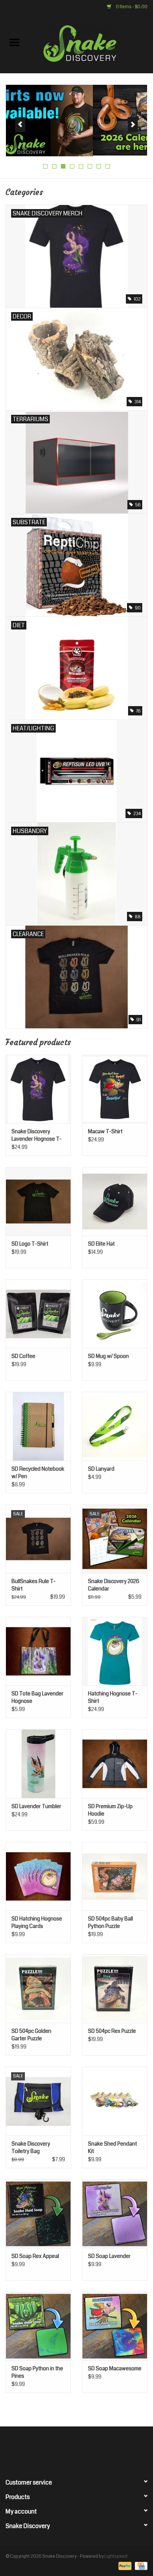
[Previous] (20, 125)
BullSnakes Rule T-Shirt (34, 1585)
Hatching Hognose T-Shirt (113, 1697)
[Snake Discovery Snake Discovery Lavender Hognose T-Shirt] (38, 1089)
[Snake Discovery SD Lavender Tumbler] (38, 1763)
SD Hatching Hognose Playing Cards (37, 1922)
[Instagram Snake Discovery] (96, 2449)
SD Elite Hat (101, 1244)
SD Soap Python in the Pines (37, 2372)
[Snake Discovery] (91, 43)
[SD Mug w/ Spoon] (115, 1314)
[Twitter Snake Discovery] (70, 2449)
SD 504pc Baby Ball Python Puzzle (110, 1922)
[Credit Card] (140, 2566)
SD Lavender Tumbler (36, 1806)
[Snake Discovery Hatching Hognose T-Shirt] (115, 1651)
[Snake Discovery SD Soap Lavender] (115, 2214)
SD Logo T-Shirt (30, 1244)
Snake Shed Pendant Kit (113, 2147)
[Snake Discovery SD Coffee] (38, 1314)
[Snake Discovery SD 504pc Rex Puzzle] (115, 1989)
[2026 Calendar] (76, 120)
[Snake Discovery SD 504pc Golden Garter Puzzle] (38, 1989)
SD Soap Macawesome (115, 2368)
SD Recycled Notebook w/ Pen (38, 1473)
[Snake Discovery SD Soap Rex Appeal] (38, 2214)
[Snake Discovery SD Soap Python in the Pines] (38, 2326)
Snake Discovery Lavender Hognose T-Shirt (37, 1135)
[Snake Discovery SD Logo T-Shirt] (38, 1201)
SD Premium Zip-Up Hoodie (110, 1810)
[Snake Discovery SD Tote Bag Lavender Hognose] (38, 1651)
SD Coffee (23, 1356)
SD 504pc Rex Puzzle (112, 2031)
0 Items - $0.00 (131, 7)
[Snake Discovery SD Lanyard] (115, 1426)
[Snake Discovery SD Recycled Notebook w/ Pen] (38, 1426)
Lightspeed (116, 2556)
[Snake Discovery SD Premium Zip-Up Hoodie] (115, 1763)
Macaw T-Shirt (105, 1131)
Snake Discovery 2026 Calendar (114, 1585)
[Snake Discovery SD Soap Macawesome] (115, 2326)
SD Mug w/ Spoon (108, 1356)
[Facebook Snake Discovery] (57, 2449)
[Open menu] (14, 42)
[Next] (133, 125)
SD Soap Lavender (109, 2256)
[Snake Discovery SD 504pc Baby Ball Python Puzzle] (115, 1876)
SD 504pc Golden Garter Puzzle (31, 2035)
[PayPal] (124, 2566)
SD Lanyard (101, 1469)
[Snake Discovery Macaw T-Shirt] (115, 1089)
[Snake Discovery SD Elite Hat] (115, 1201)
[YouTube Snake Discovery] (83, 2449)
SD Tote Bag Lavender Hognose (38, 1697)
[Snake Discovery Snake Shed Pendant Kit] (115, 2101)
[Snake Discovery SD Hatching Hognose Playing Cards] (38, 1876)
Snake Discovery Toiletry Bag (31, 2147)
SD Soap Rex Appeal (35, 2256)
